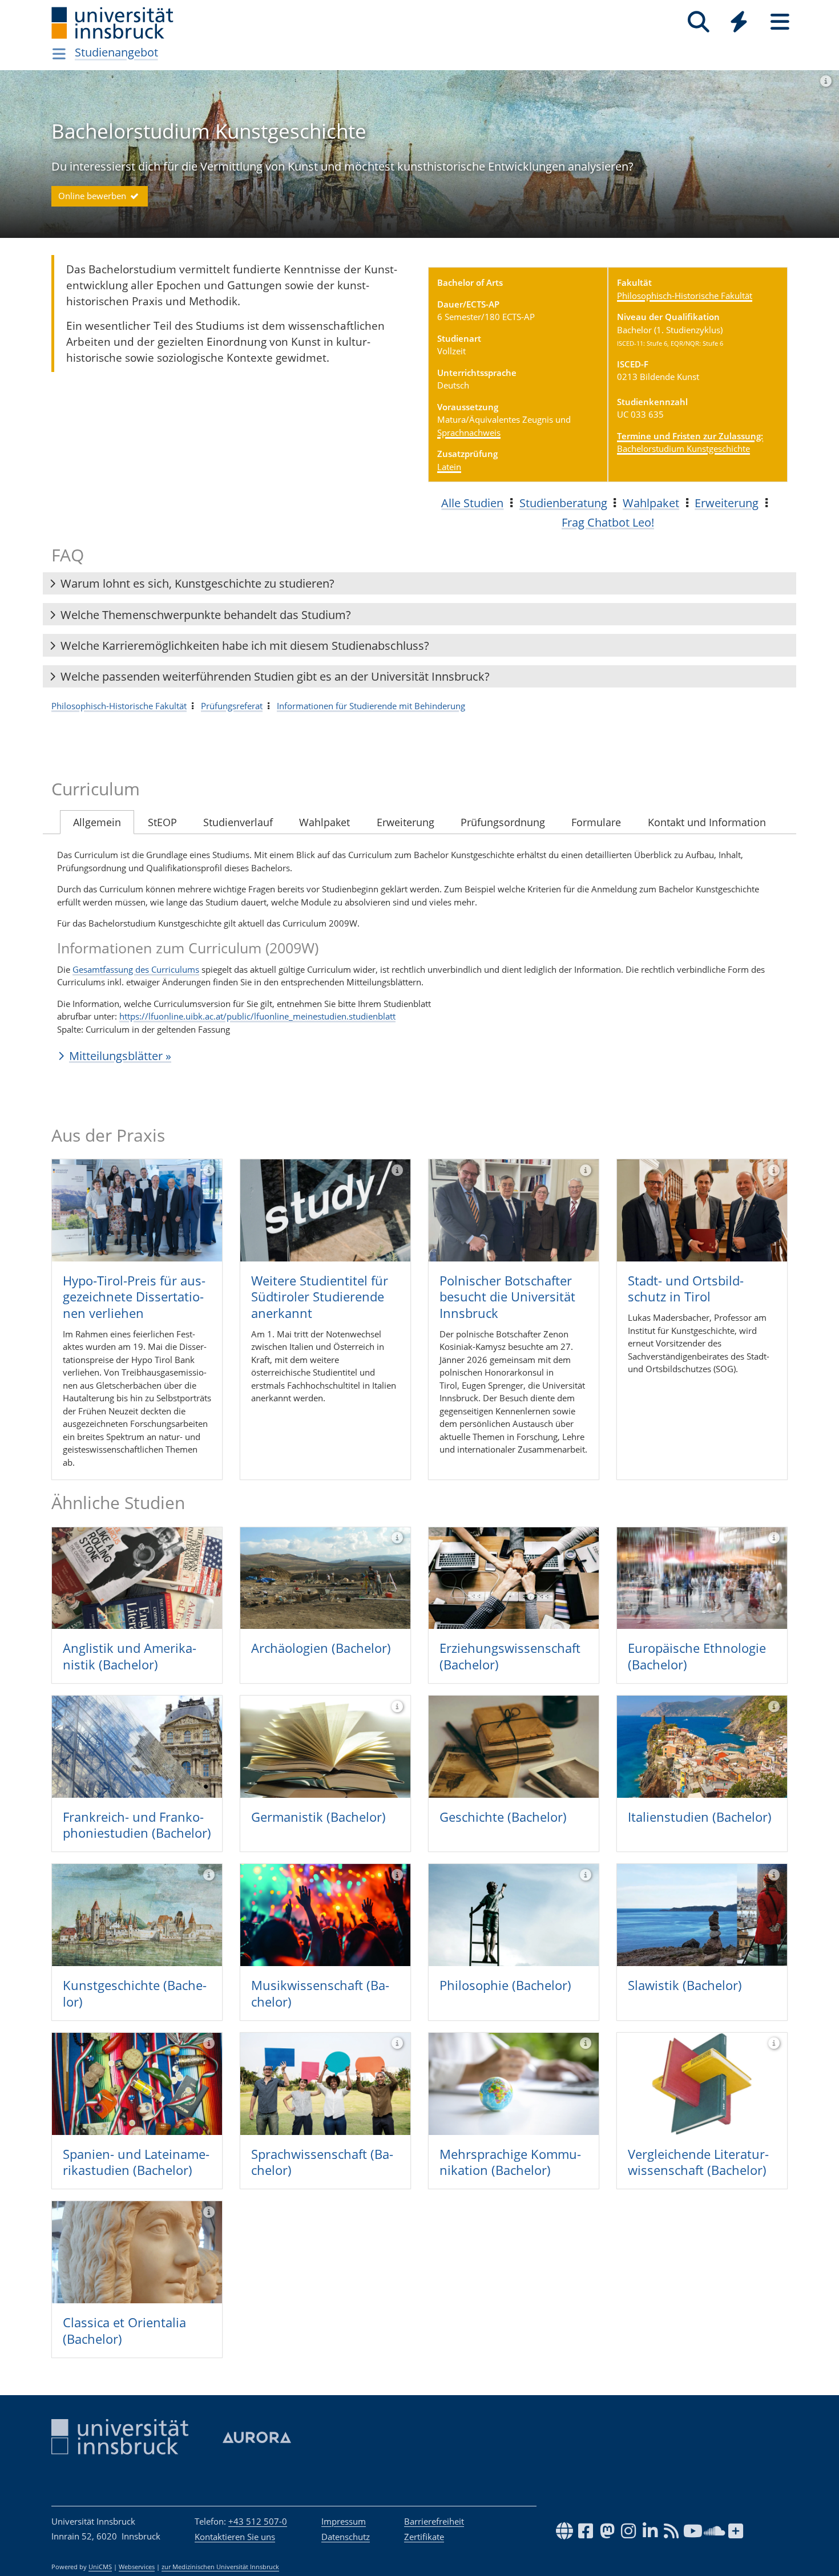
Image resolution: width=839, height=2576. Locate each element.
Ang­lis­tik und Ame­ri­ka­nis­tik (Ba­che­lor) (130, 1656)
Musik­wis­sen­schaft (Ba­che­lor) (320, 1993)
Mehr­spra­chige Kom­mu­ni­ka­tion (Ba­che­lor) (510, 2162)
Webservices (137, 2567)
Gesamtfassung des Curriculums (136, 969)
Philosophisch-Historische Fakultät (685, 296)
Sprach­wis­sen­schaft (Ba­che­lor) (322, 2162)
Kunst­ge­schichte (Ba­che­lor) (135, 1993)
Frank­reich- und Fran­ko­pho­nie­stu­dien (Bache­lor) (137, 1825)
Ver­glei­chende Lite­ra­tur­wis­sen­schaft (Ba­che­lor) (698, 2162)
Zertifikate (424, 2537)
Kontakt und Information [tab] (707, 822)
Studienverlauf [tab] (238, 822)
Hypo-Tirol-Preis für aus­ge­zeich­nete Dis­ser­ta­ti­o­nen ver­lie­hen (134, 1297)
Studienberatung (563, 503)
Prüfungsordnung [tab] (503, 822)
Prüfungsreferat (232, 706)
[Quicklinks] (739, 22)
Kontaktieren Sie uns (235, 2537)
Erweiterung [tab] (406, 822)
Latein (449, 467)
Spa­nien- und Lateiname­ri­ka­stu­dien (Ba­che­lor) (136, 2162)
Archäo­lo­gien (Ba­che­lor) (321, 1648)
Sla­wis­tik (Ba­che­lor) (685, 1985)
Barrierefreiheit (434, 2521)
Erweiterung (727, 503)
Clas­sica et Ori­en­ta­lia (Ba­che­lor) (124, 2330)
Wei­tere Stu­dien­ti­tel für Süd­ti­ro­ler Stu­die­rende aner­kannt (320, 1297)
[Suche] (698, 22)
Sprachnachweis (469, 432)
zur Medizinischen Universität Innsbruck (220, 2567)
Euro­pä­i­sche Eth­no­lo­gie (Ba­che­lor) (697, 1656)
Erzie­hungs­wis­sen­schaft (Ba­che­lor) (510, 1656)
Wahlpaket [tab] (324, 822)
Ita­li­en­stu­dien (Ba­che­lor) (700, 1817)
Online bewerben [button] (93, 196)
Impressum (344, 2521)
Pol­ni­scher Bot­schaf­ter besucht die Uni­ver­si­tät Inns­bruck (507, 1297)
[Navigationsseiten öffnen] (59, 54)
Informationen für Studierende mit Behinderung (371, 706)
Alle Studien (472, 503)
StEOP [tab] (162, 822)
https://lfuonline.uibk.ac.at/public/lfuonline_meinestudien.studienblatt (257, 1016)
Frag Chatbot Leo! (608, 522)
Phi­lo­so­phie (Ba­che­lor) (505, 1985)
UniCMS (100, 2567)
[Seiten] (780, 22)
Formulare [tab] (596, 822)
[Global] (739, 23)
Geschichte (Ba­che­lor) (503, 1817)
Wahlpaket (651, 503)
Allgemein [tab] (97, 822)
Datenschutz (346, 2537)
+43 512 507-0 (258, 2521)
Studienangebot (116, 52)
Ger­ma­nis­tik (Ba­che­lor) (318, 1817)
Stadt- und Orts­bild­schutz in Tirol (686, 1289)
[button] (419, 584)
